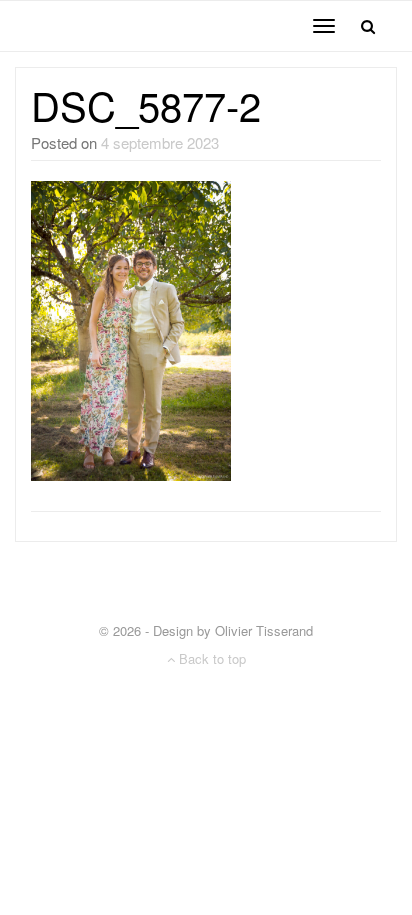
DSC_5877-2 (146, 104)
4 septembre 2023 (160, 142)
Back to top (210, 658)
